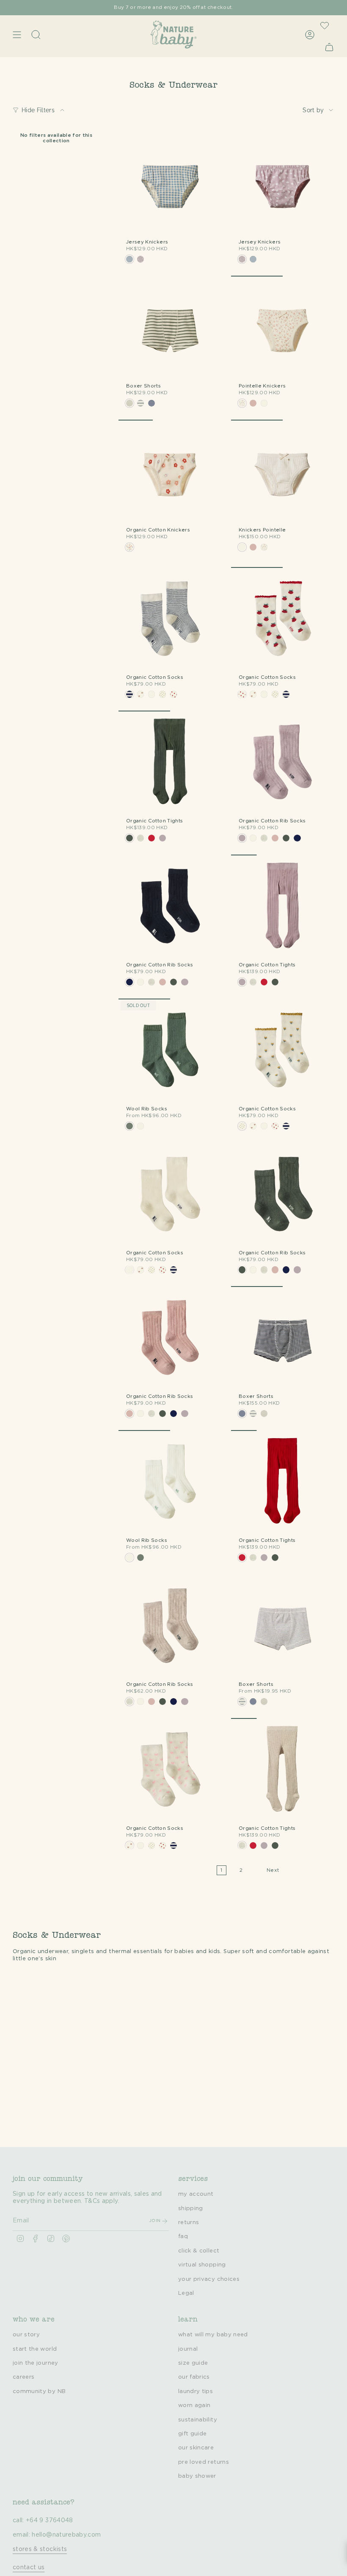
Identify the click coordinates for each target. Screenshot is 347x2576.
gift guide (193, 2434)
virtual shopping (202, 2265)
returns (189, 2222)
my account (196, 2194)
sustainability (198, 2420)
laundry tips (196, 2391)
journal (188, 2349)
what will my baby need (213, 2335)
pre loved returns (204, 2462)
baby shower (197, 2476)
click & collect (199, 2251)
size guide (193, 2363)
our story (26, 2335)
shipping (191, 2208)
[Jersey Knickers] (170, 183)
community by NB (39, 2391)
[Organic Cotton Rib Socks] (283, 762)
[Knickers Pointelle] (283, 471)
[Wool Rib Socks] (170, 1050)
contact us (29, 2568)
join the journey (36, 2363)
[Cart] (329, 47)
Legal (186, 2293)
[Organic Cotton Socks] (170, 619)
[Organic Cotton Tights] (170, 762)
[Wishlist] (325, 25)
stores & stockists (40, 2549)
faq (183, 2236)
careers (23, 2377)
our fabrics (194, 2377)
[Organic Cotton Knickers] (170, 471)
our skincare (196, 2448)
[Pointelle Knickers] (283, 327)
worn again (194, 2405)
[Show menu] (17, 35)
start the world (35, 2349)
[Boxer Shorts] (170, 327)
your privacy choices (209, 2279)
